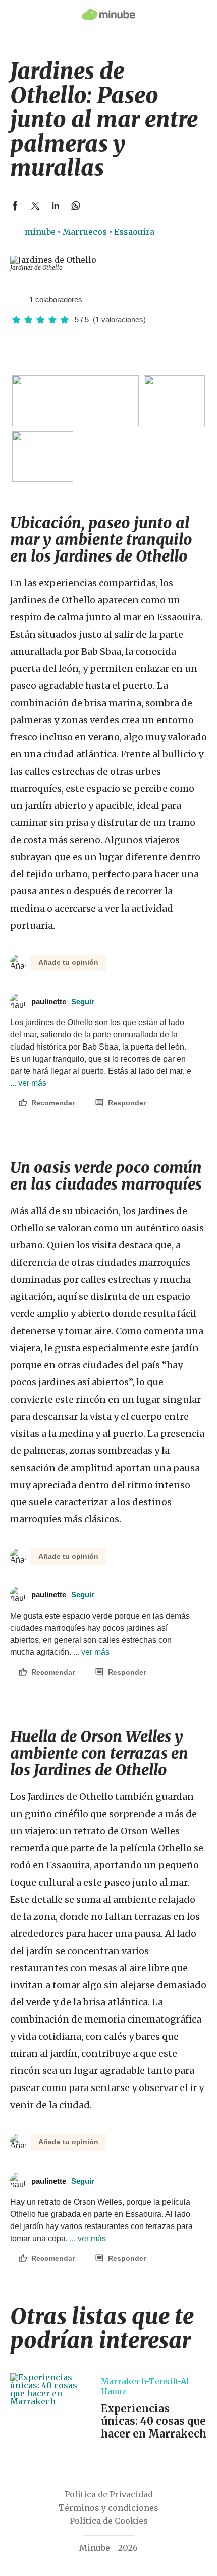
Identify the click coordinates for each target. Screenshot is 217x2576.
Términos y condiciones (108, 2508)
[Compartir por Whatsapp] (76, 205)
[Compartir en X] (35, 205)
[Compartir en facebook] (15, 205)
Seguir (83, 1001)
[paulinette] (18, 299)
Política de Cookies (109, 2521)
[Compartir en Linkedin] (56, 205)
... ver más (90, 1652)
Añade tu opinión (68, 962)
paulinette (63, 1001)
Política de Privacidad (109, 2494)
